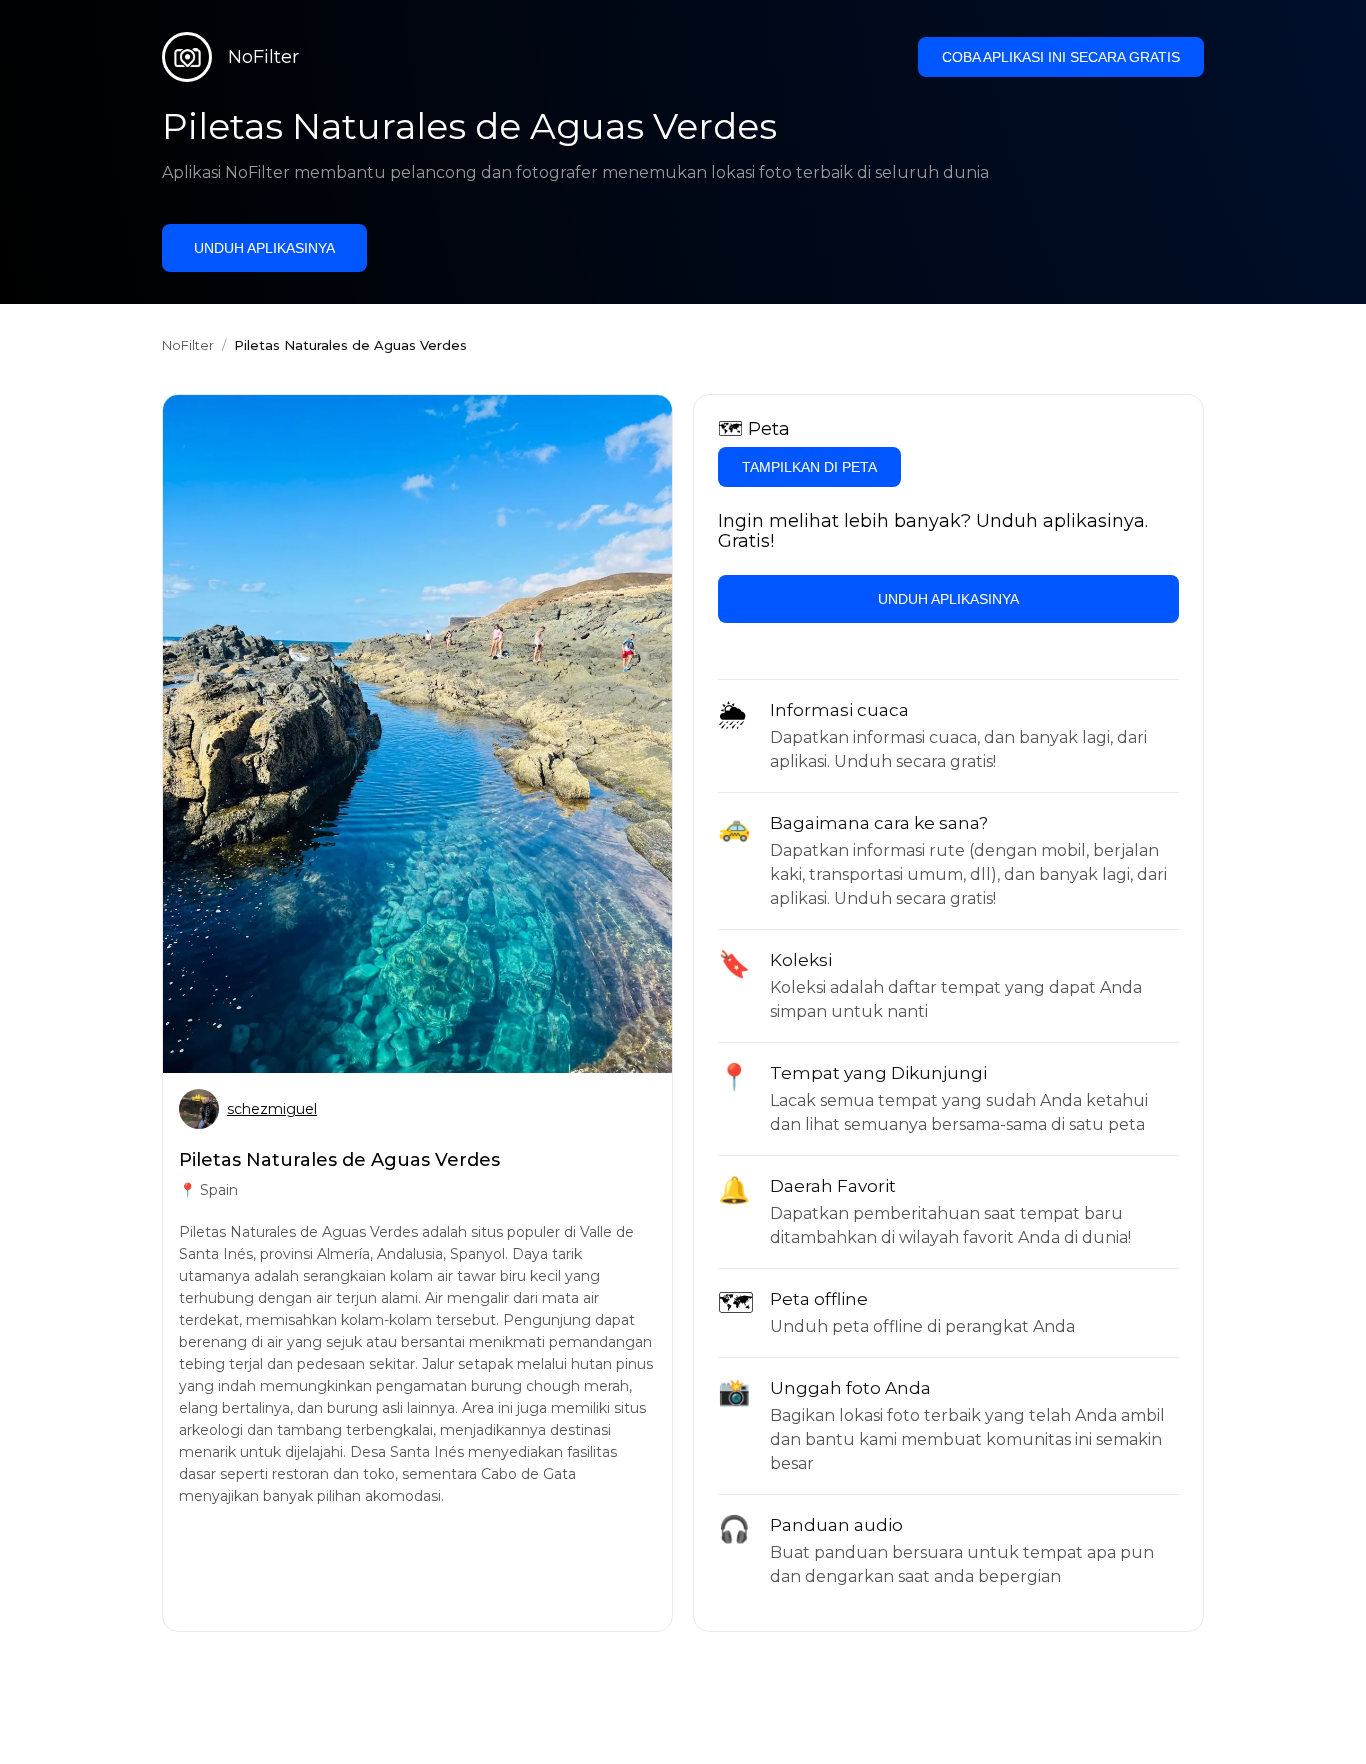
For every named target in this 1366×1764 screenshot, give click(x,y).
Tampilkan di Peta (809, 467)
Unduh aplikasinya (264, 248)
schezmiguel (272, 1109)
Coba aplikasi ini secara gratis (1061, 57)
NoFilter (188, 345)
